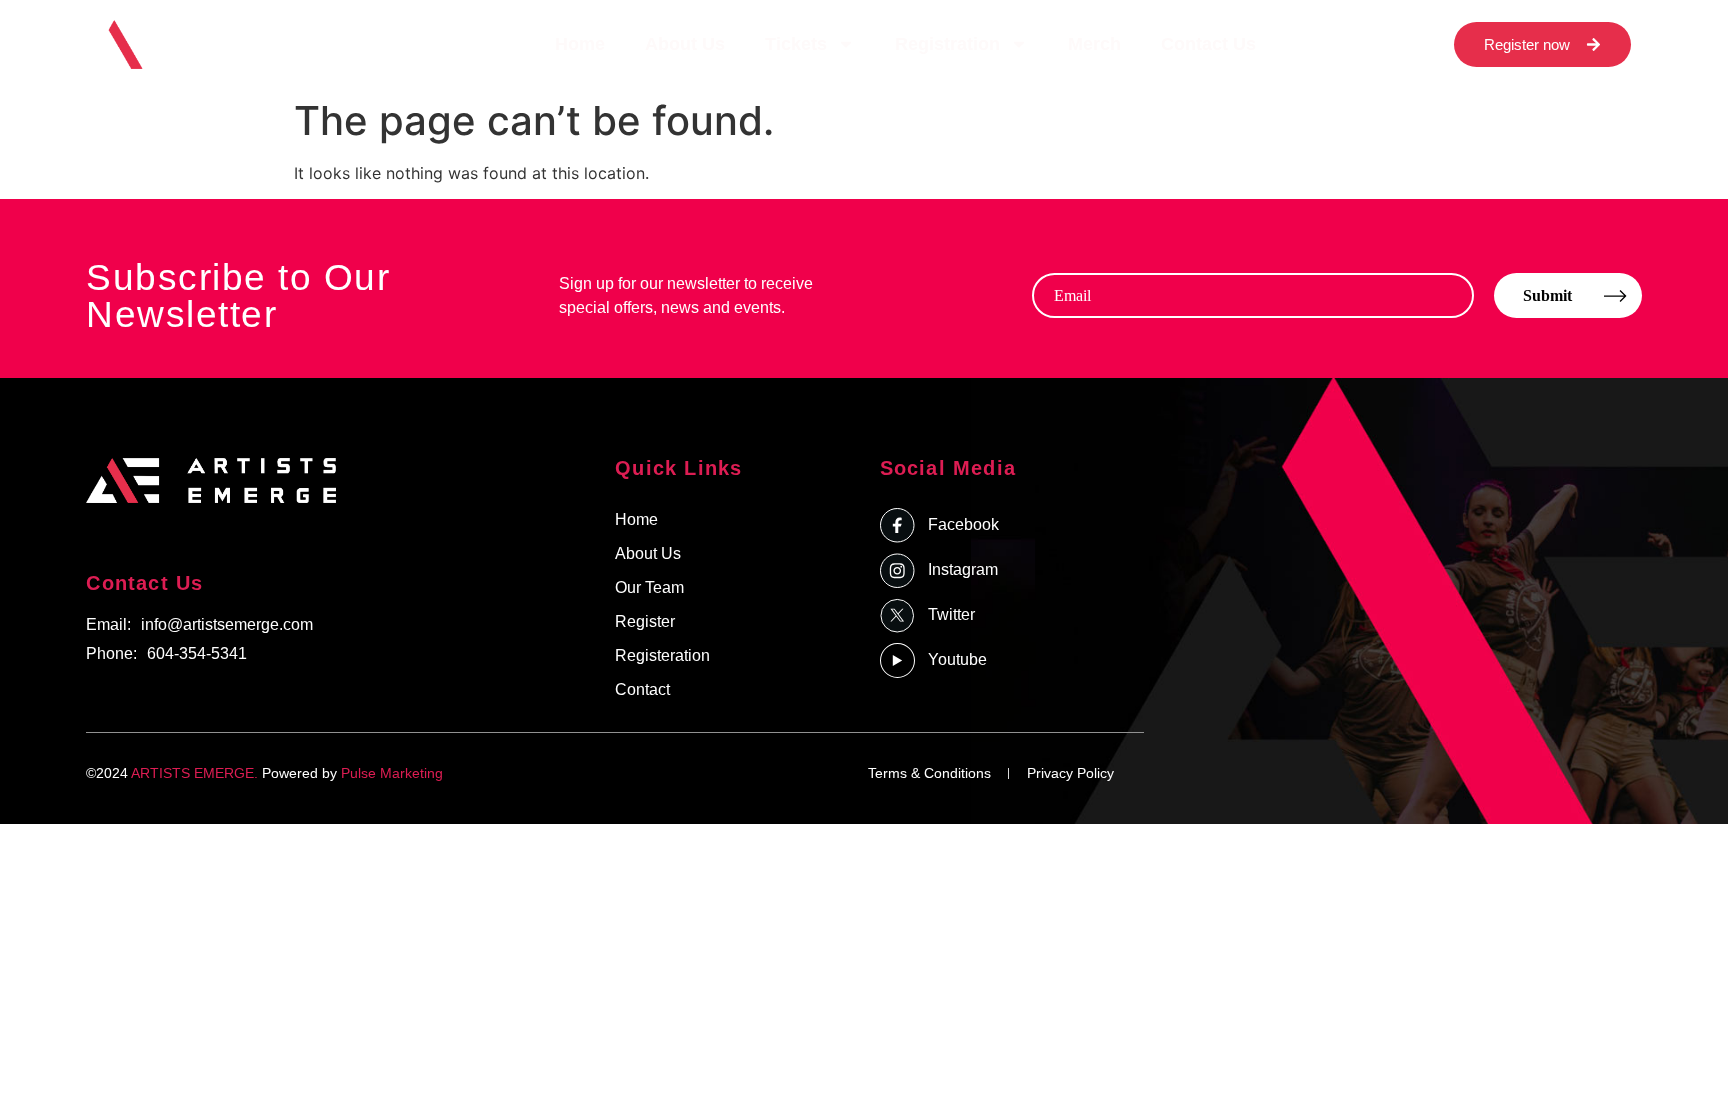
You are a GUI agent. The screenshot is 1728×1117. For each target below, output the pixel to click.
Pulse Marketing (392, 773)
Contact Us (1208, 44)
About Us (685, 44)
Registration (947, 44)
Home (580, 44)
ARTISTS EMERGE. (194, 773)
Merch (1094, 44)
